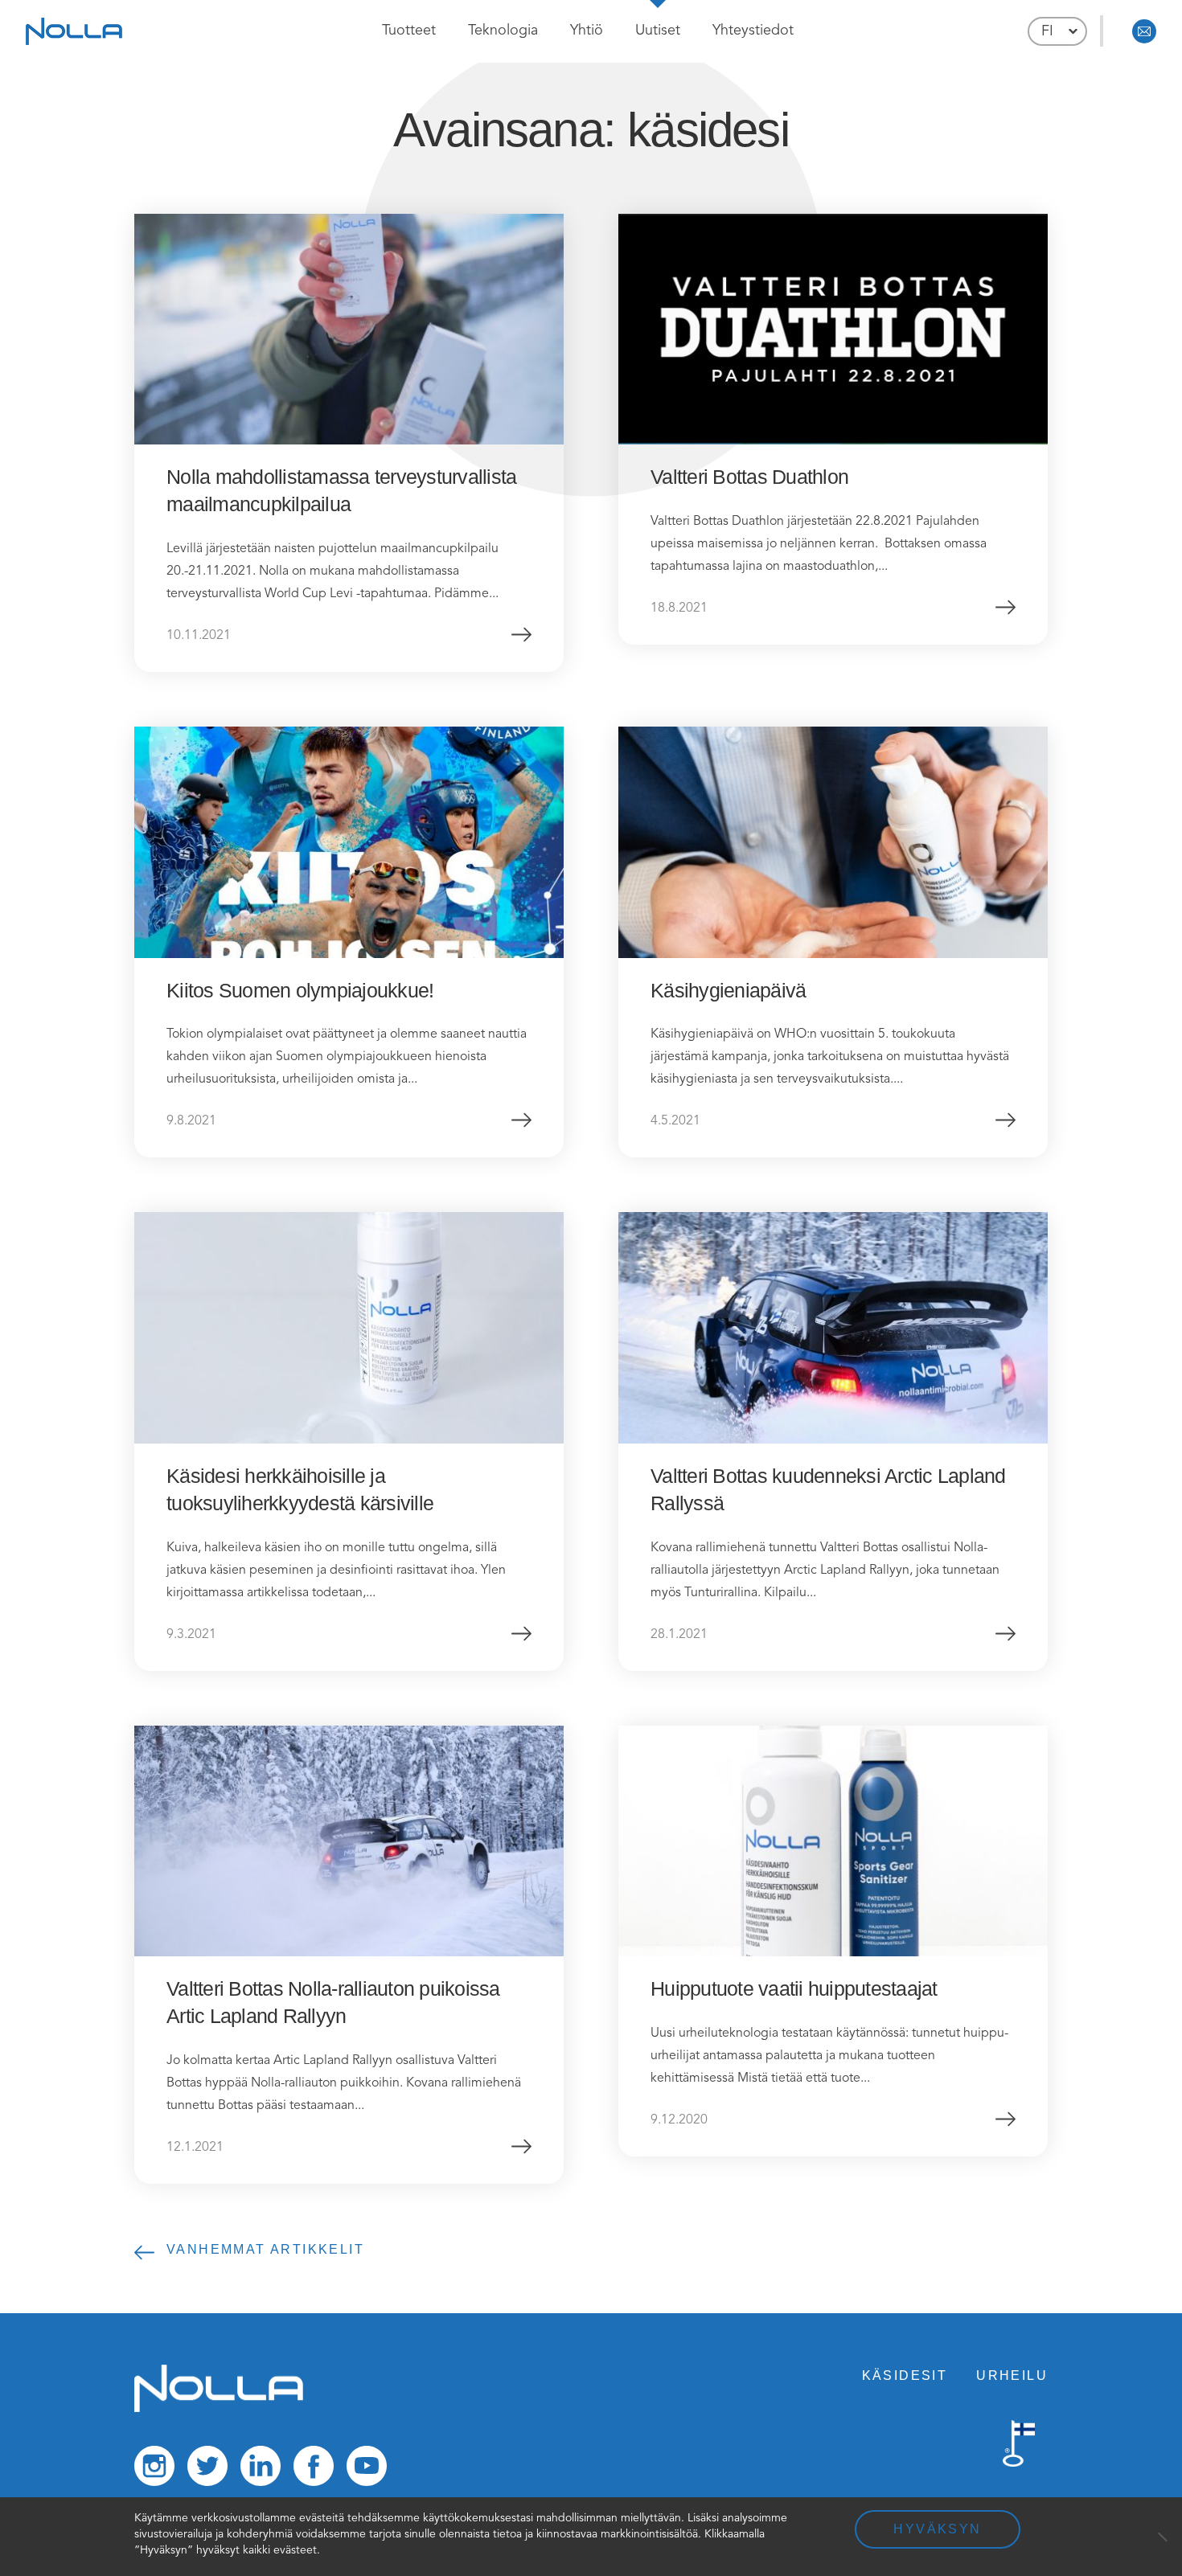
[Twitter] (207, 2470)
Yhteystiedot (753, 31)
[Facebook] (314, 2470)
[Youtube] (367, 2470)
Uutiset (658, 31)
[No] (1162, 2537)
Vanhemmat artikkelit (265, 2249)
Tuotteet (409, 31)
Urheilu (1012, 2375)
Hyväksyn (937, 2529)
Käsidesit (905, 2375)
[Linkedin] (261, 2470)
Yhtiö (587, 31)
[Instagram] (154, 2470)
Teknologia (503, 31)
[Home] (219, 2409)
